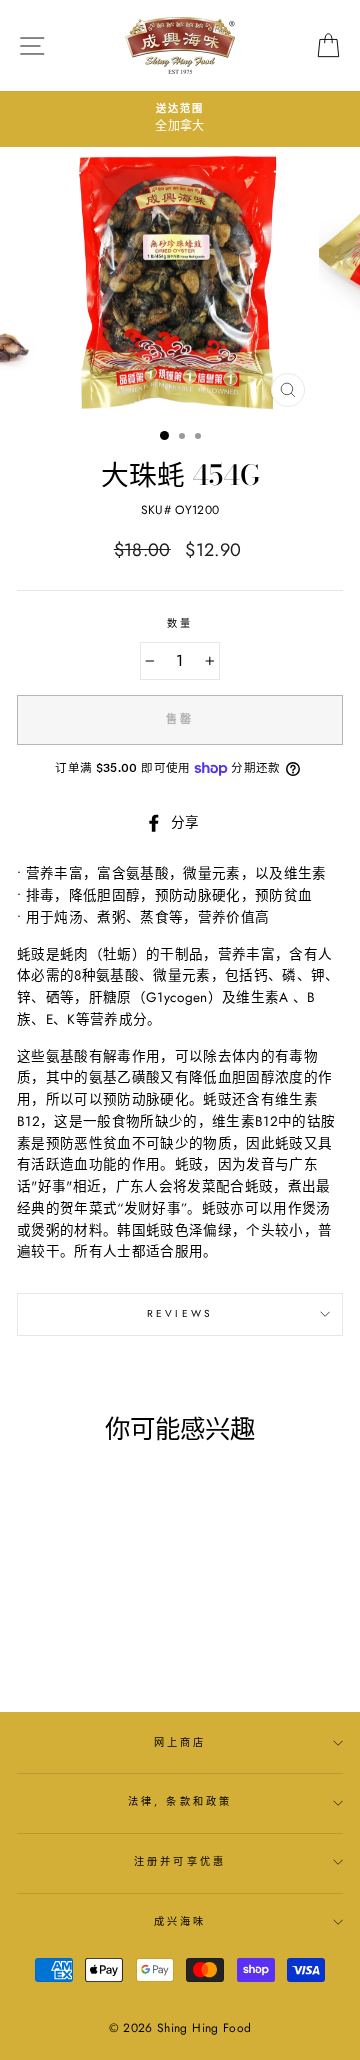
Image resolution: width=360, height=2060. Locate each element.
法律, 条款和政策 (180, 1801)
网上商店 (180, 1742)
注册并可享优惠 (179, 1861)
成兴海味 (180, 1921)
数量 (180, 623)
